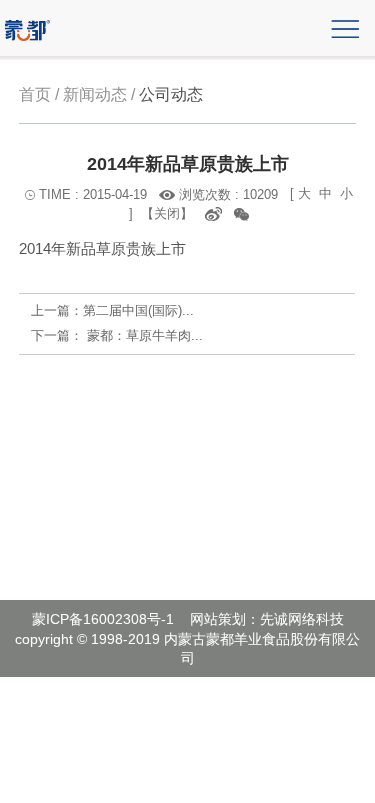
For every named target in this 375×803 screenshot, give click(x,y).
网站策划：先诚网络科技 (267, 619)
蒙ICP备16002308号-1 (103, 619)
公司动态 (171, 94)
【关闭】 (167, 213)
